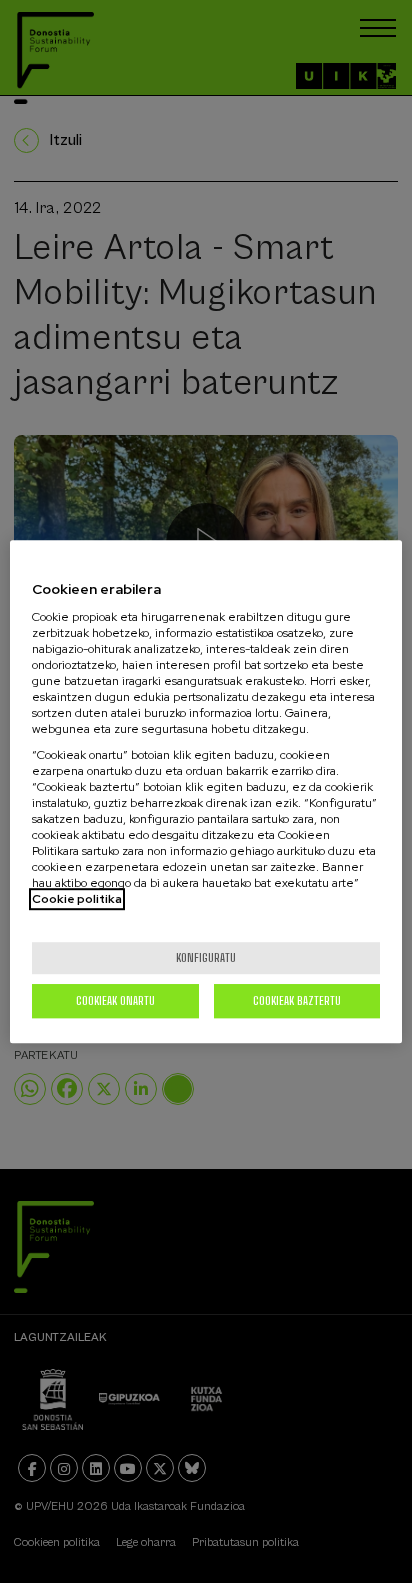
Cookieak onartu (115, 1000)
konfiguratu (206, 957)
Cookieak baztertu (297, 1000)
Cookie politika (77, 899)
